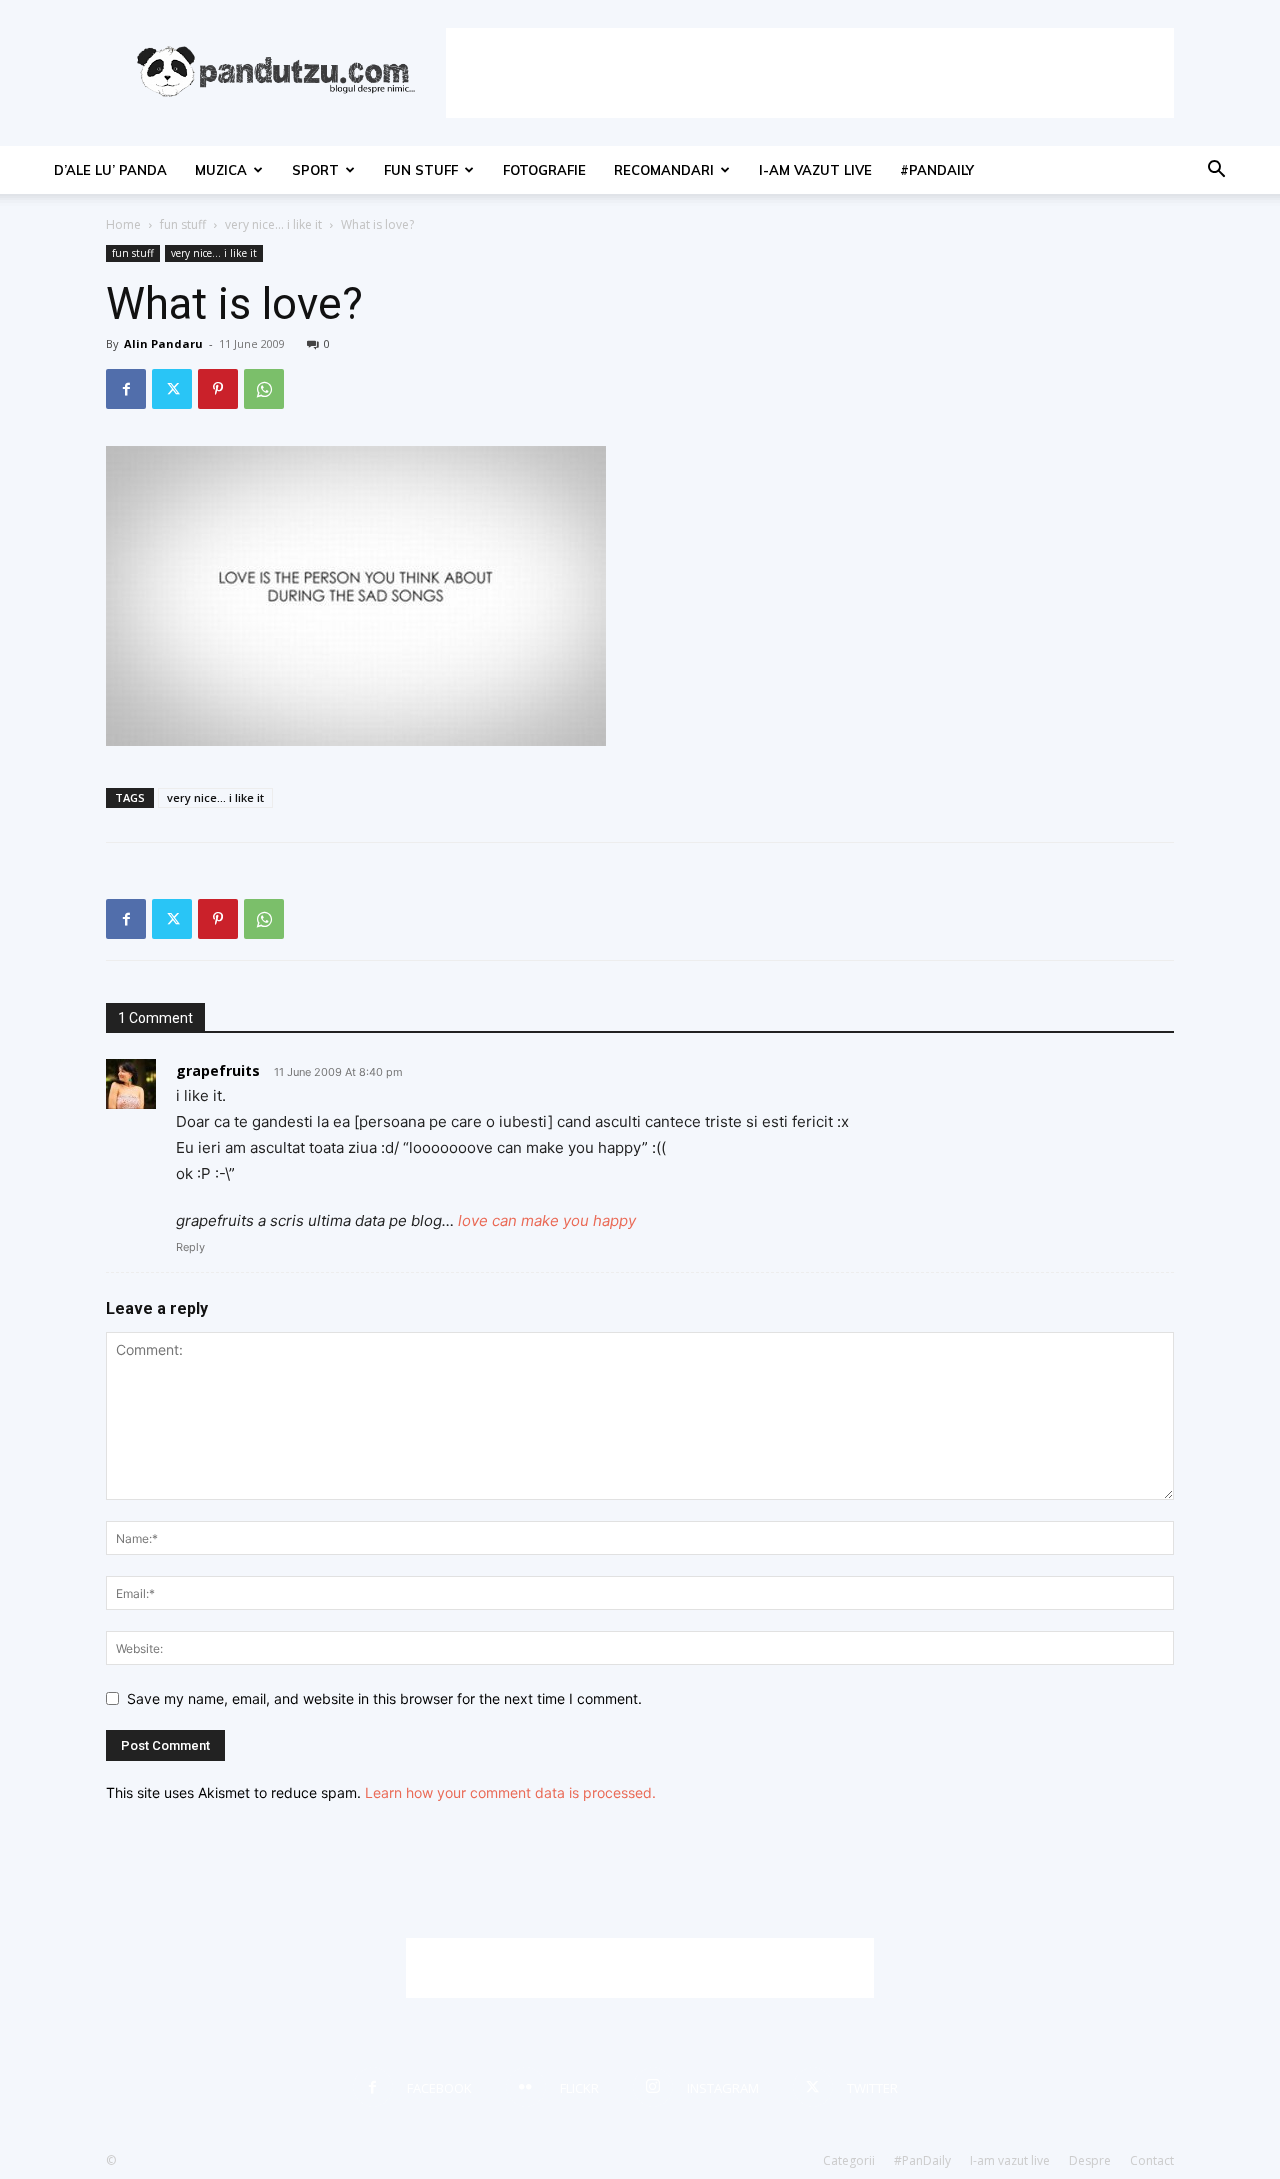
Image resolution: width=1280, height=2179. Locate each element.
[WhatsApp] (264, 389)
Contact (1152, 2160)
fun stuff (421, 170)
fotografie (544, 170)
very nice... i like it (273, 224)
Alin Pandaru (163, 343)
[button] (1216, 171)
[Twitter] (172, 389)
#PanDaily (937, 170)
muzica (221, 170)
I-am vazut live (815, 170)
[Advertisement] (810, 73)
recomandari (664, 170)
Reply (190, 1247)
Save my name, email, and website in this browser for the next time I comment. (384, 1698)
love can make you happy (547, 1220)
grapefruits (218, 1070)
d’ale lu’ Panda (110, 170)
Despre (1090, 2160)
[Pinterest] (218, 389)
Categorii (849, 2160)
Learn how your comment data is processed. (510, 1792)
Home (123, 224)
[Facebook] (126, 389)
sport (315, 170)
